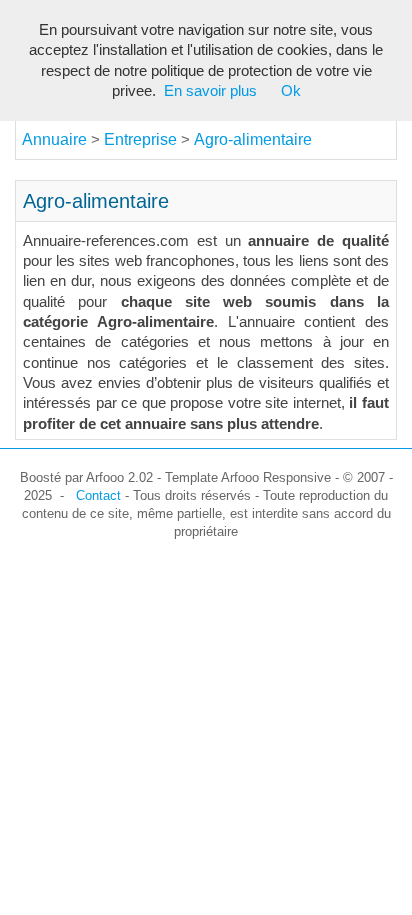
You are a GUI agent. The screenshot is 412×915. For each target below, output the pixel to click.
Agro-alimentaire (253, 139)
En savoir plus (210, 91)
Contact (98, 495)
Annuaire (54, 139)
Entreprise (142, 139)
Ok (291, 91)
